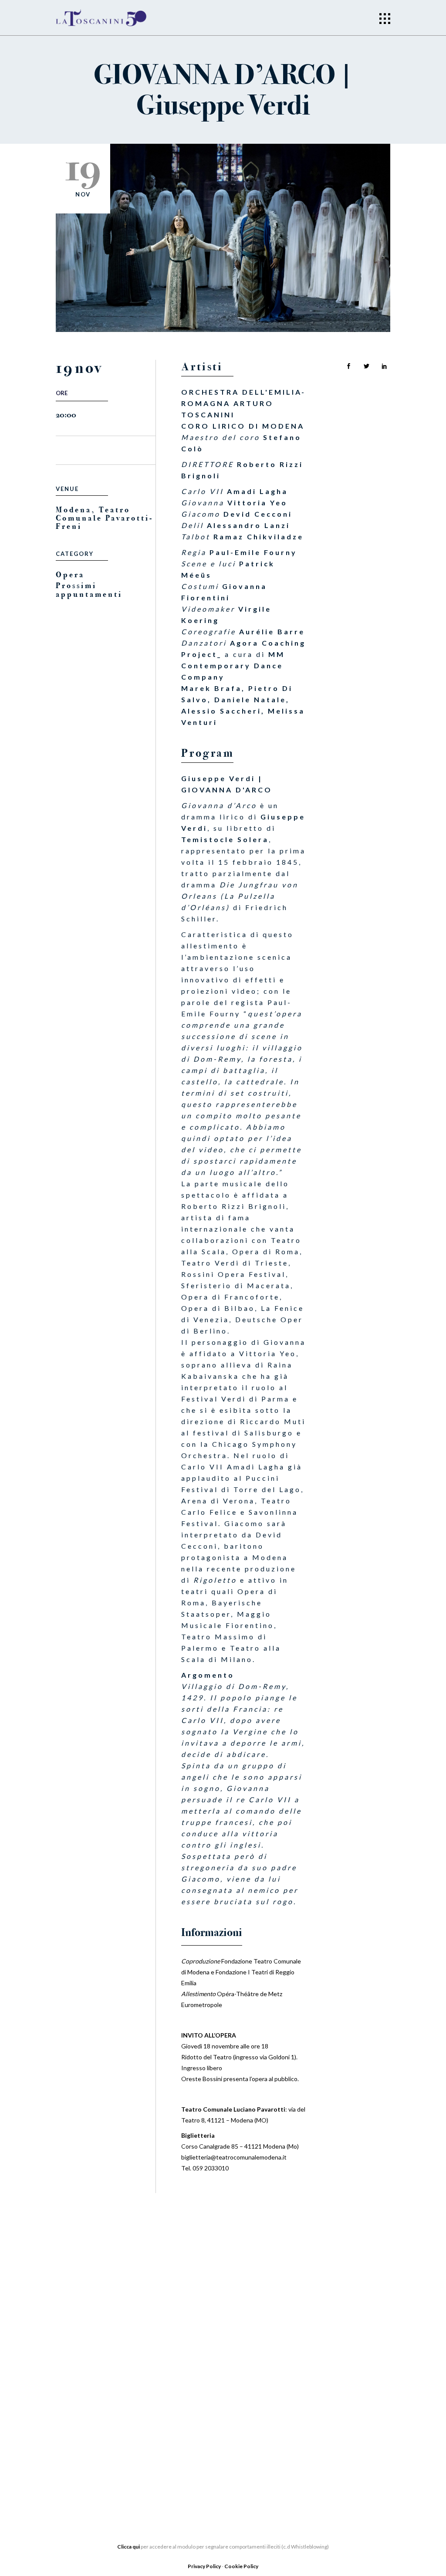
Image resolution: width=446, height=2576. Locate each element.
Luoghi (185, 2418)
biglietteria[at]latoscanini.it (330, 2434)
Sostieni (187, 2405)
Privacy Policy (205, 2566)
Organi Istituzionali (94, 2383)
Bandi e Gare (79, 2448)
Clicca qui (128, 2547)
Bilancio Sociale (88, 2409)
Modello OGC (82, 2461)
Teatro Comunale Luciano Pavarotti (233, 2109)
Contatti (188, 2431)
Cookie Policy (241, 2566)
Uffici (67, 2396)
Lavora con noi (201, 2392)
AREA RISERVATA (83, 2474)
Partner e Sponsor (207, 2379)
